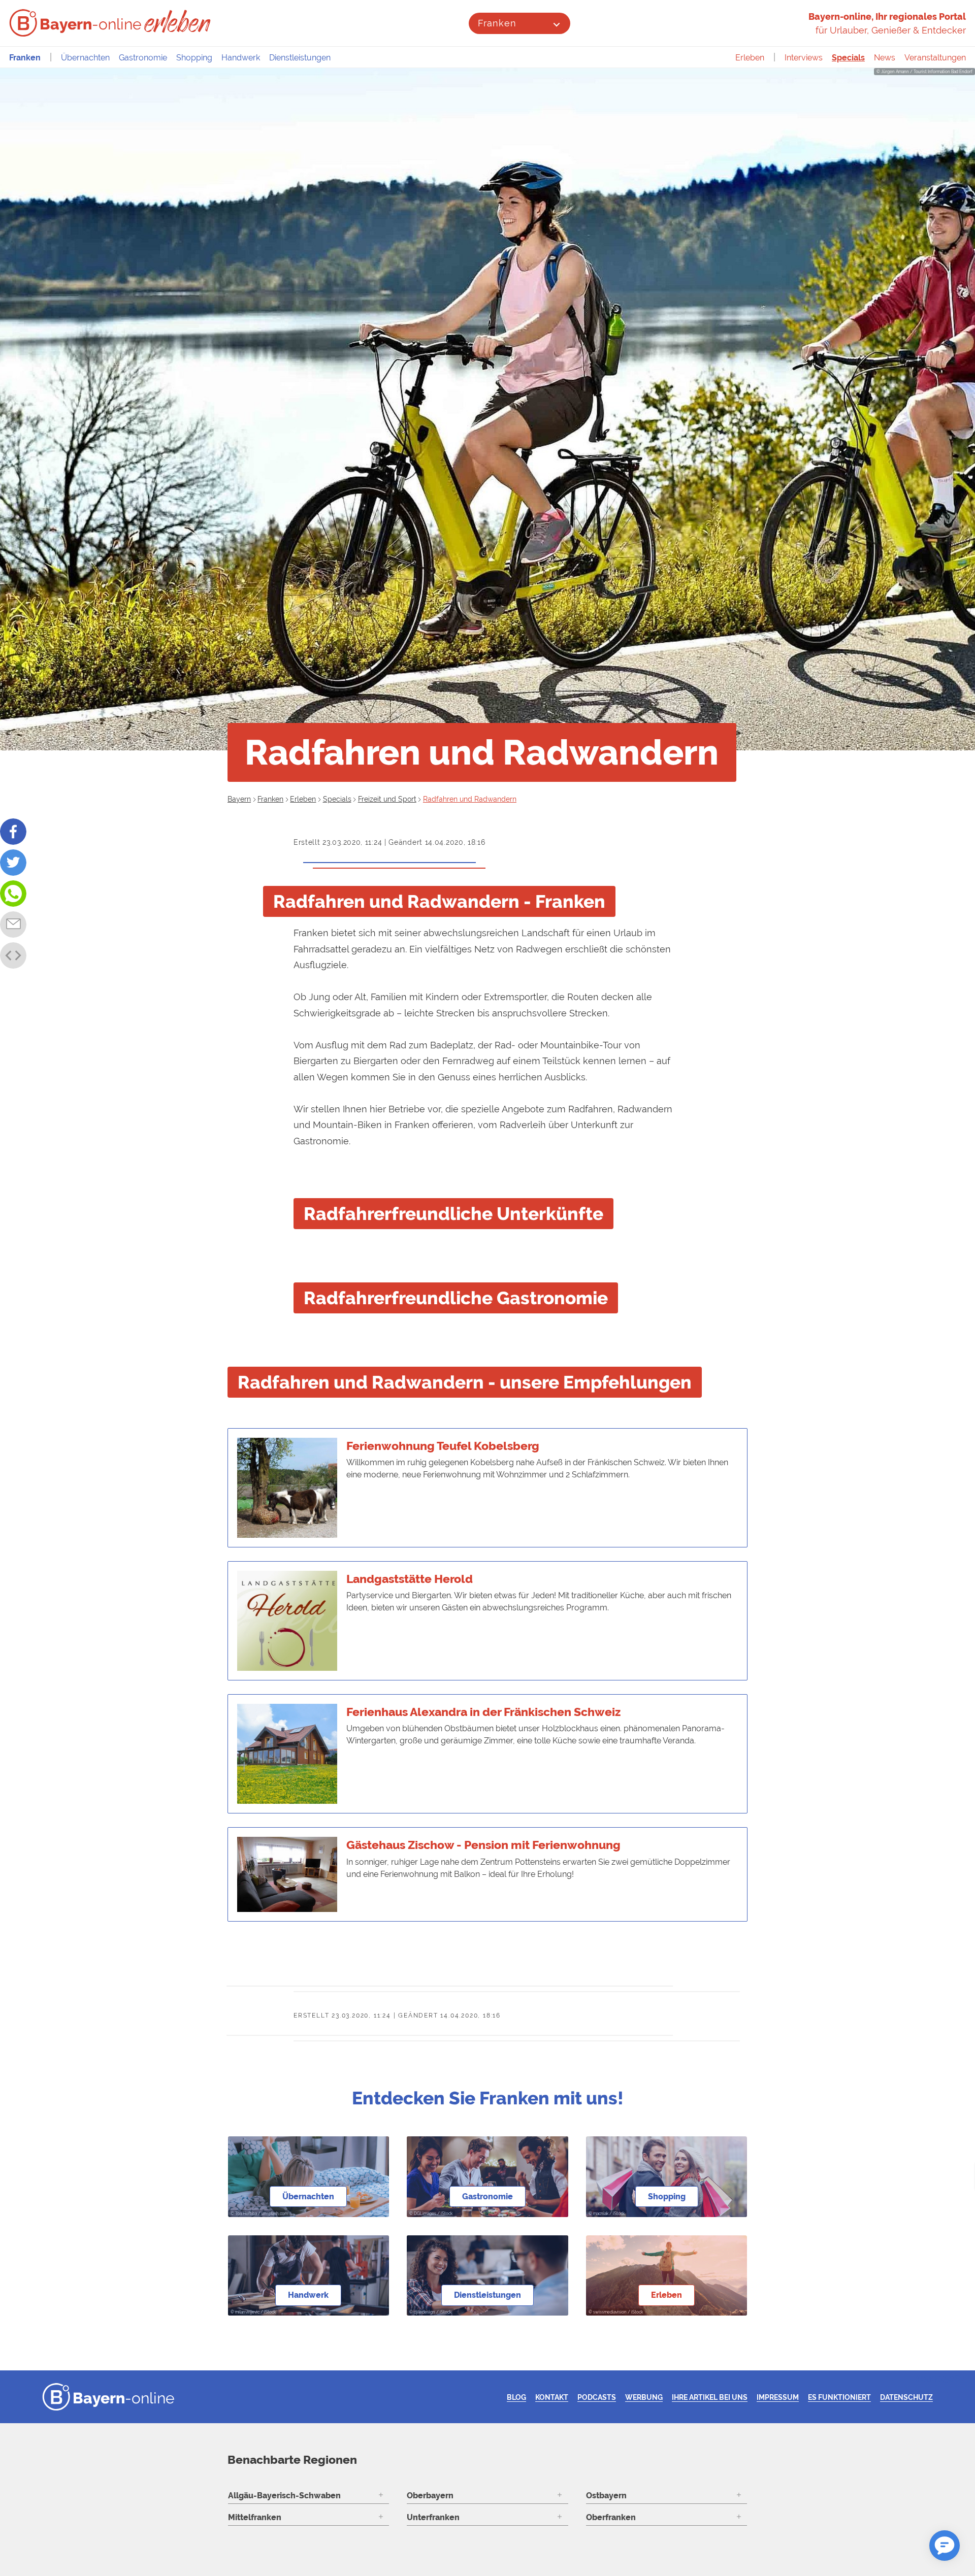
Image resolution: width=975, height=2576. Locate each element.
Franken (497, 23)
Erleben (750, 58)
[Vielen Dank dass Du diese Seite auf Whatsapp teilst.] (13, 894)
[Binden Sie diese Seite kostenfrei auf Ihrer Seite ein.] (13, 955)
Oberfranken (611, 2517)
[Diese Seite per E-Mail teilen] (13, 924)
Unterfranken (433, 2517)
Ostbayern (606, 2496)
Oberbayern (430, 2496)
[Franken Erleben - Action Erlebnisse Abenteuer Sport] (178, 21)
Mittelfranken (255, 2517)
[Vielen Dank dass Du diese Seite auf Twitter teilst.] (13, 863)
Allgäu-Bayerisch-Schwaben (284, 2496)
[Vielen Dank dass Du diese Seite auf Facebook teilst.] (13, 832)
